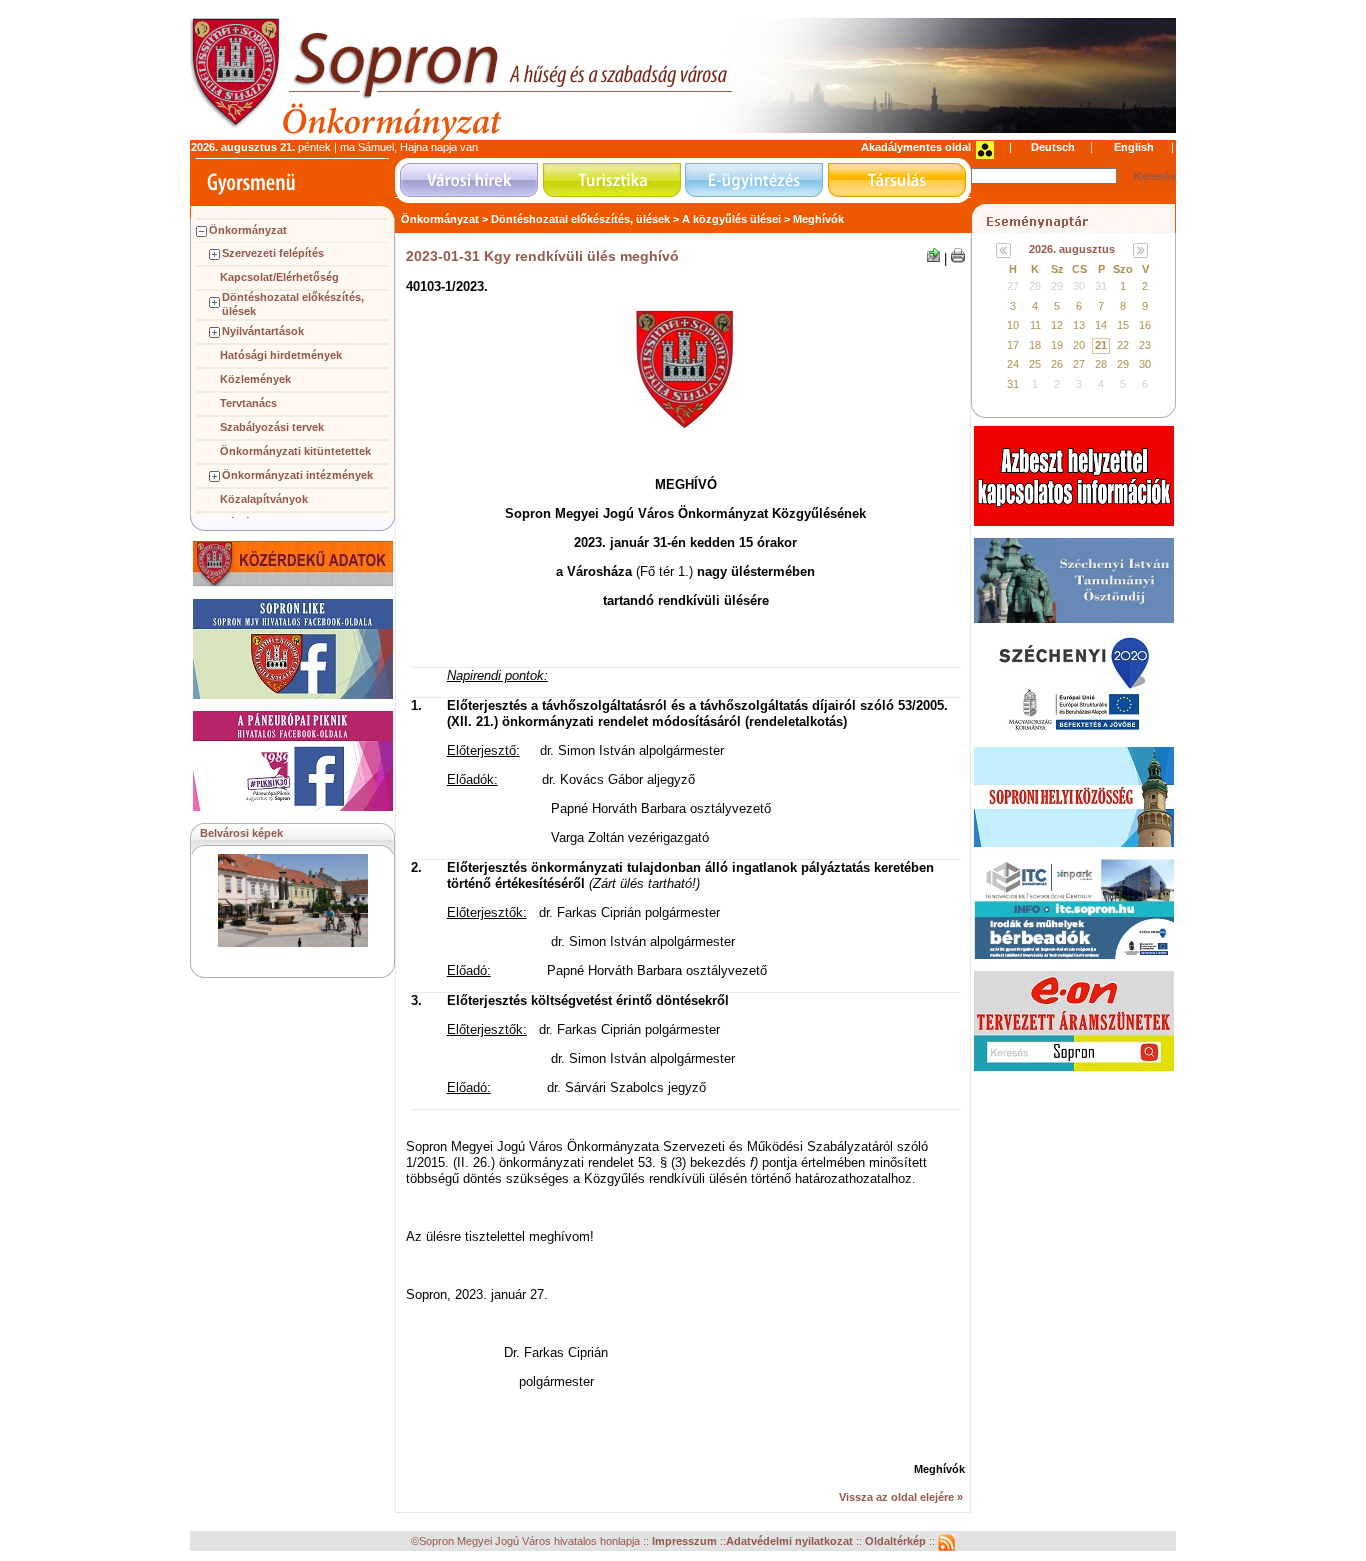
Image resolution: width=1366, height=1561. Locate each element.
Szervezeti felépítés (273, 253)
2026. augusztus (1072, 249)
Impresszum (686, 1542)
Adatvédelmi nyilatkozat (789, 1542)
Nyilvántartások (263, 331)
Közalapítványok (264, 499)
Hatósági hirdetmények (281, 355)
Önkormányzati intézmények (297, 475)
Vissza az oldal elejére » (901, 1497)
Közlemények (255, 379)
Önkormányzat (248, 230)
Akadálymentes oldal (916, 147)
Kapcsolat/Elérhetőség (279, 277)
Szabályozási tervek (272, 427)
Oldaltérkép (897, 1542)
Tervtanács (248, 403)
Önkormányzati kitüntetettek (295, 451)
